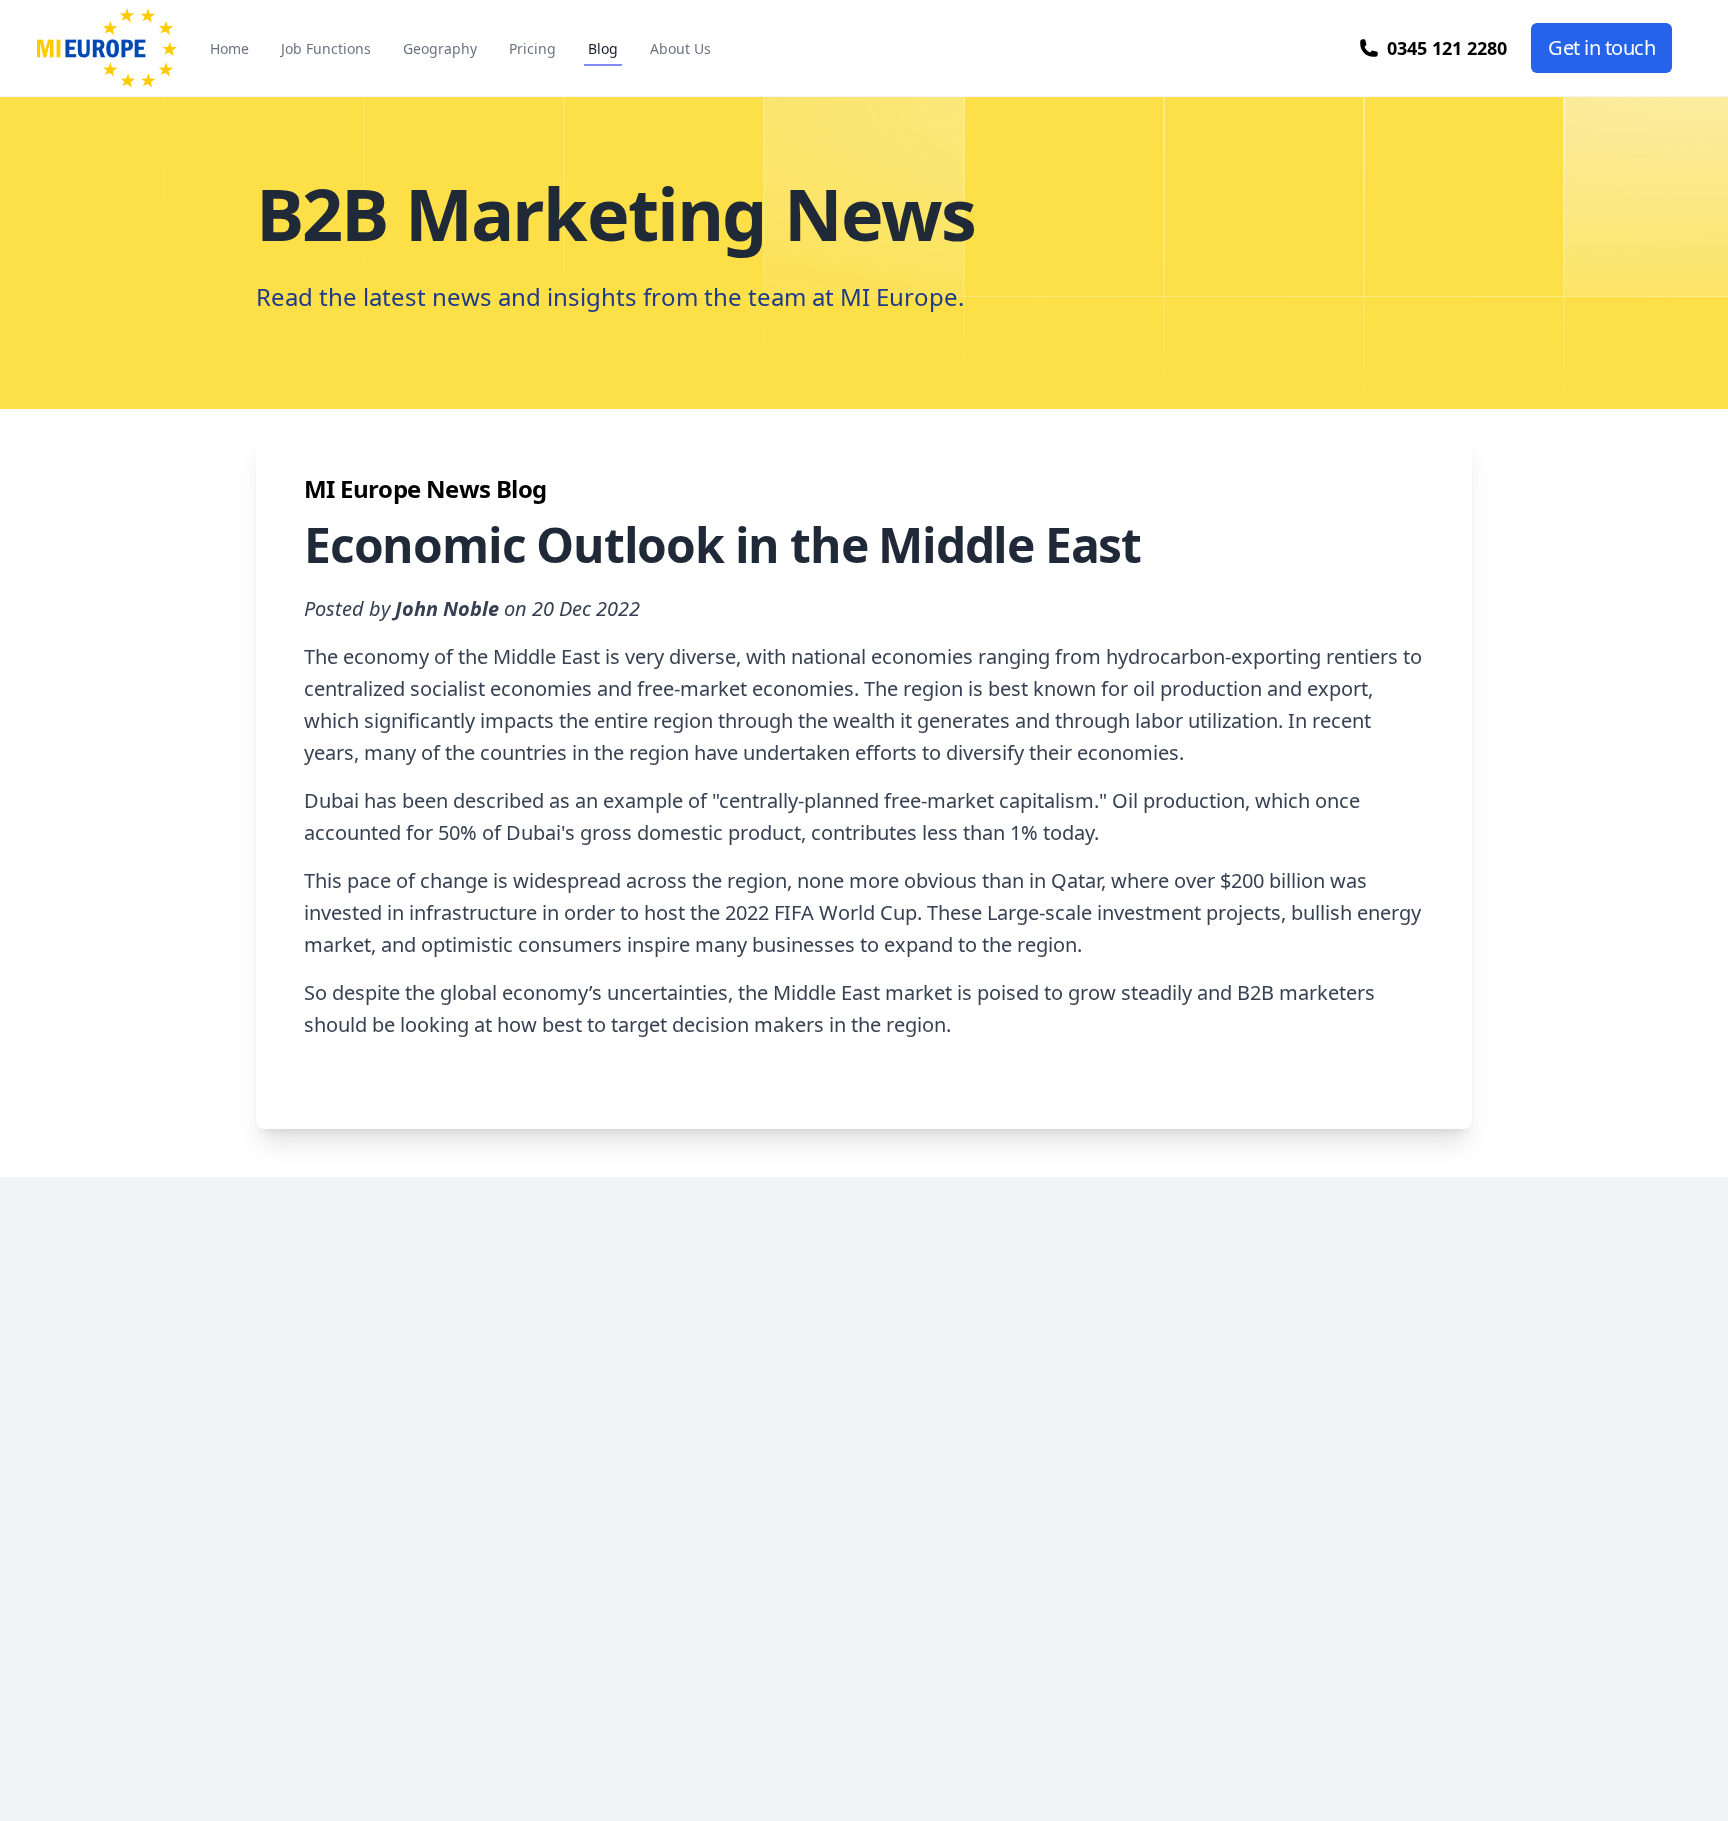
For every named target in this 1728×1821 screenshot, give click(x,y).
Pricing (532, 48)
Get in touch (1601, 47)
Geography (440, 48)
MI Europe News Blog (425, 488)
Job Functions (326, 48)
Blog (603, 48)
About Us (680, 48)
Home (229, 48)
